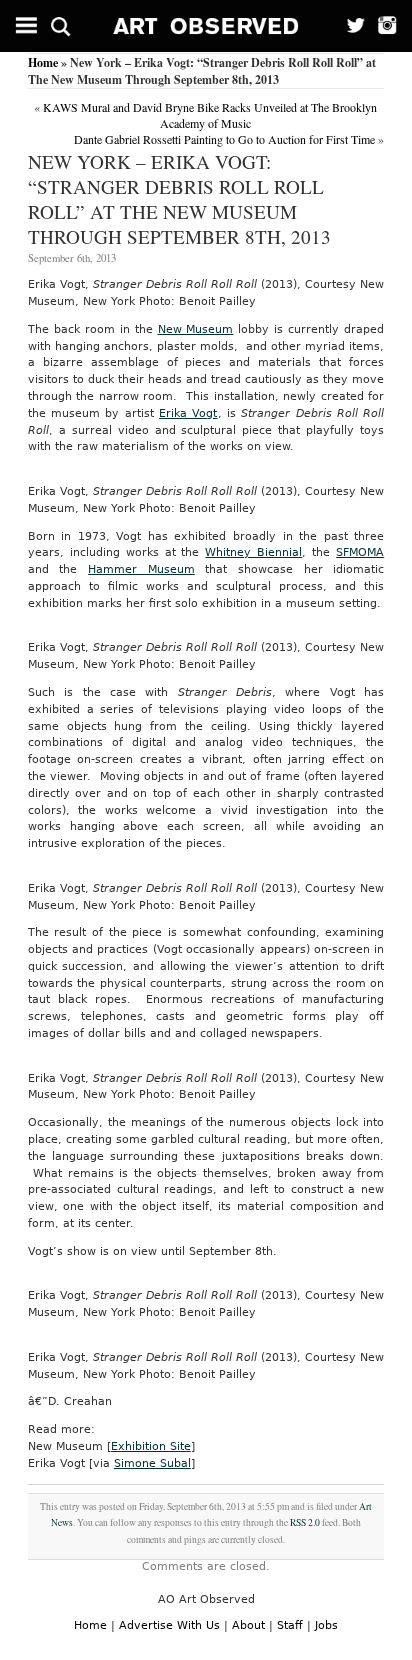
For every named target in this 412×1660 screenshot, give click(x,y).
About (248, 1625)
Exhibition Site (151, 1446)
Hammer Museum (141, 569)
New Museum (196, 329)
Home (43, 62)
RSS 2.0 (305, 1522)
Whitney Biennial (253, 552)
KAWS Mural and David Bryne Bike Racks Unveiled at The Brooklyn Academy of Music (210, 115)
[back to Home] (206, 26)
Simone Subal (152, 1463)
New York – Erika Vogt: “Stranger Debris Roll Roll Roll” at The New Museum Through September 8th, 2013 (179, 199)
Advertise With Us (169, 1625)
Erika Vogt (188, 413)
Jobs (326, 1625)
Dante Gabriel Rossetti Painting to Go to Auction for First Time (224, 139)
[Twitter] (349, 26)
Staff (290, 1625)
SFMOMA (360, 552)
